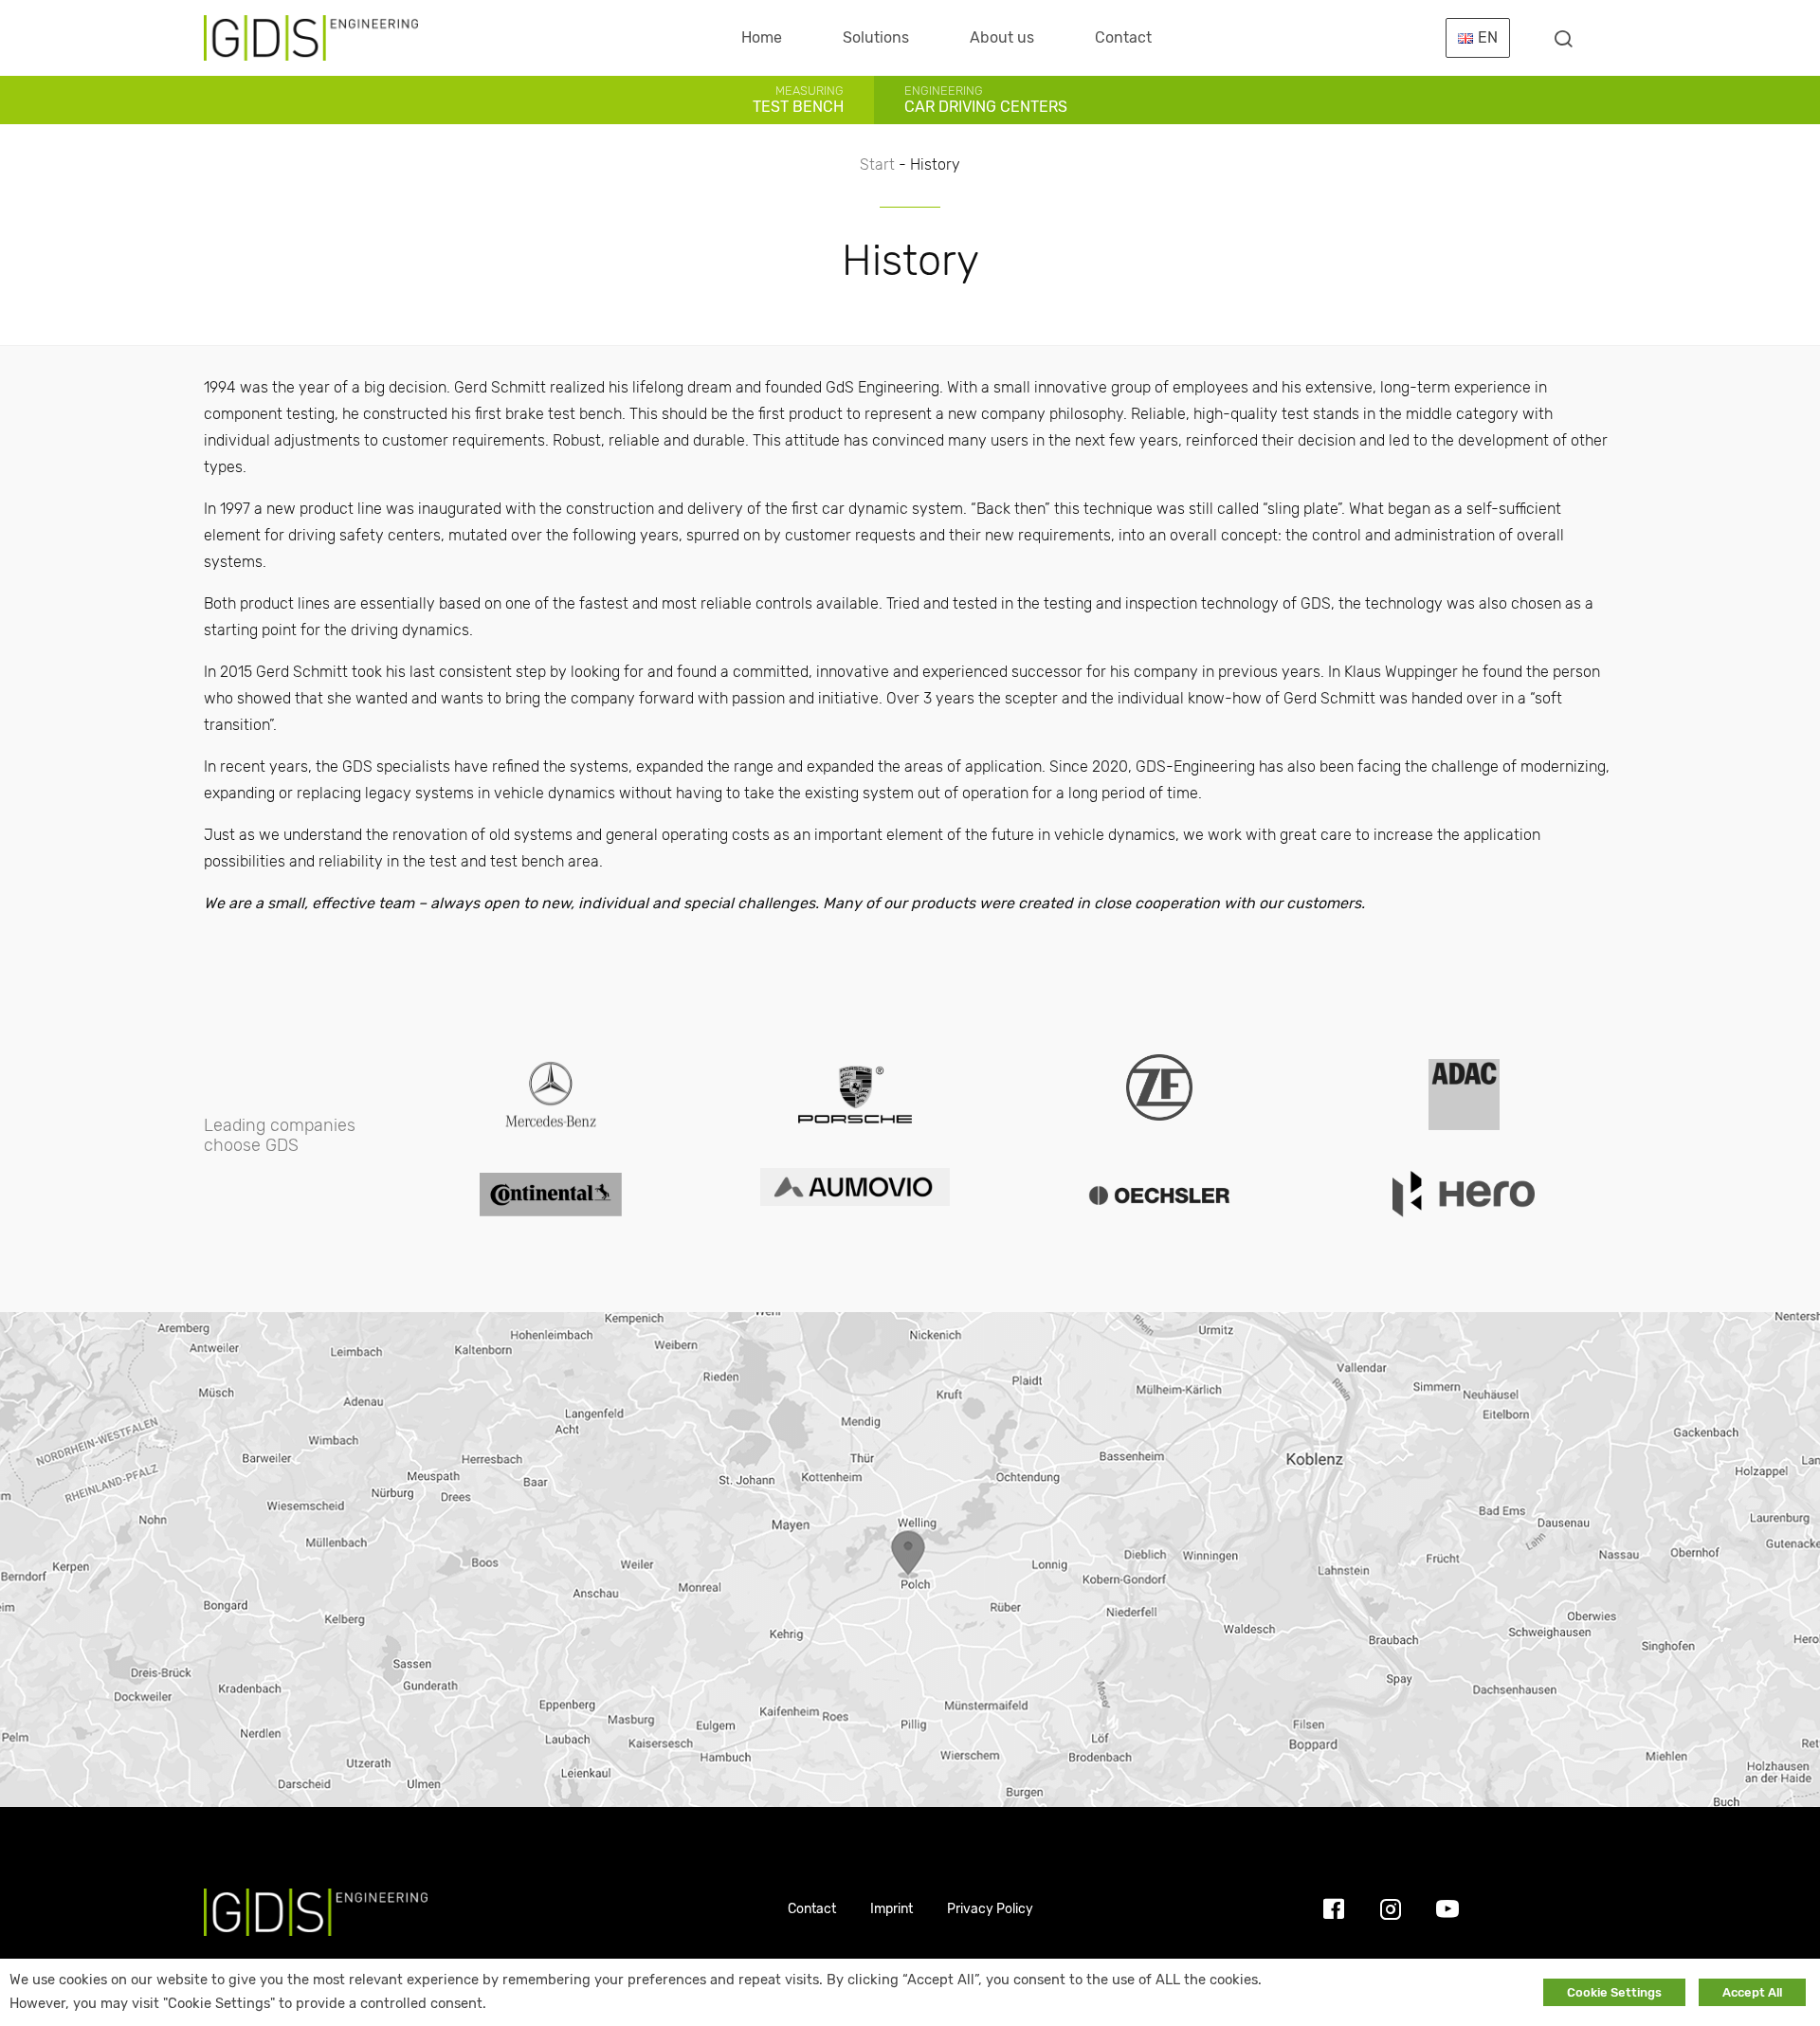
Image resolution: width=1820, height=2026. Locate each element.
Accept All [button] (1752, 1992)
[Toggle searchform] (1563, 38)
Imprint (892, 1909)
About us (1002, 37)
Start (877, 164)
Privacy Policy (990, 1909)
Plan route (910, 1559)
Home (762, 37)
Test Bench (798, 100)
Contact (1123, 37)
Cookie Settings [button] (1614, 1992)
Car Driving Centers (986, 100)
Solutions (876, 37)
